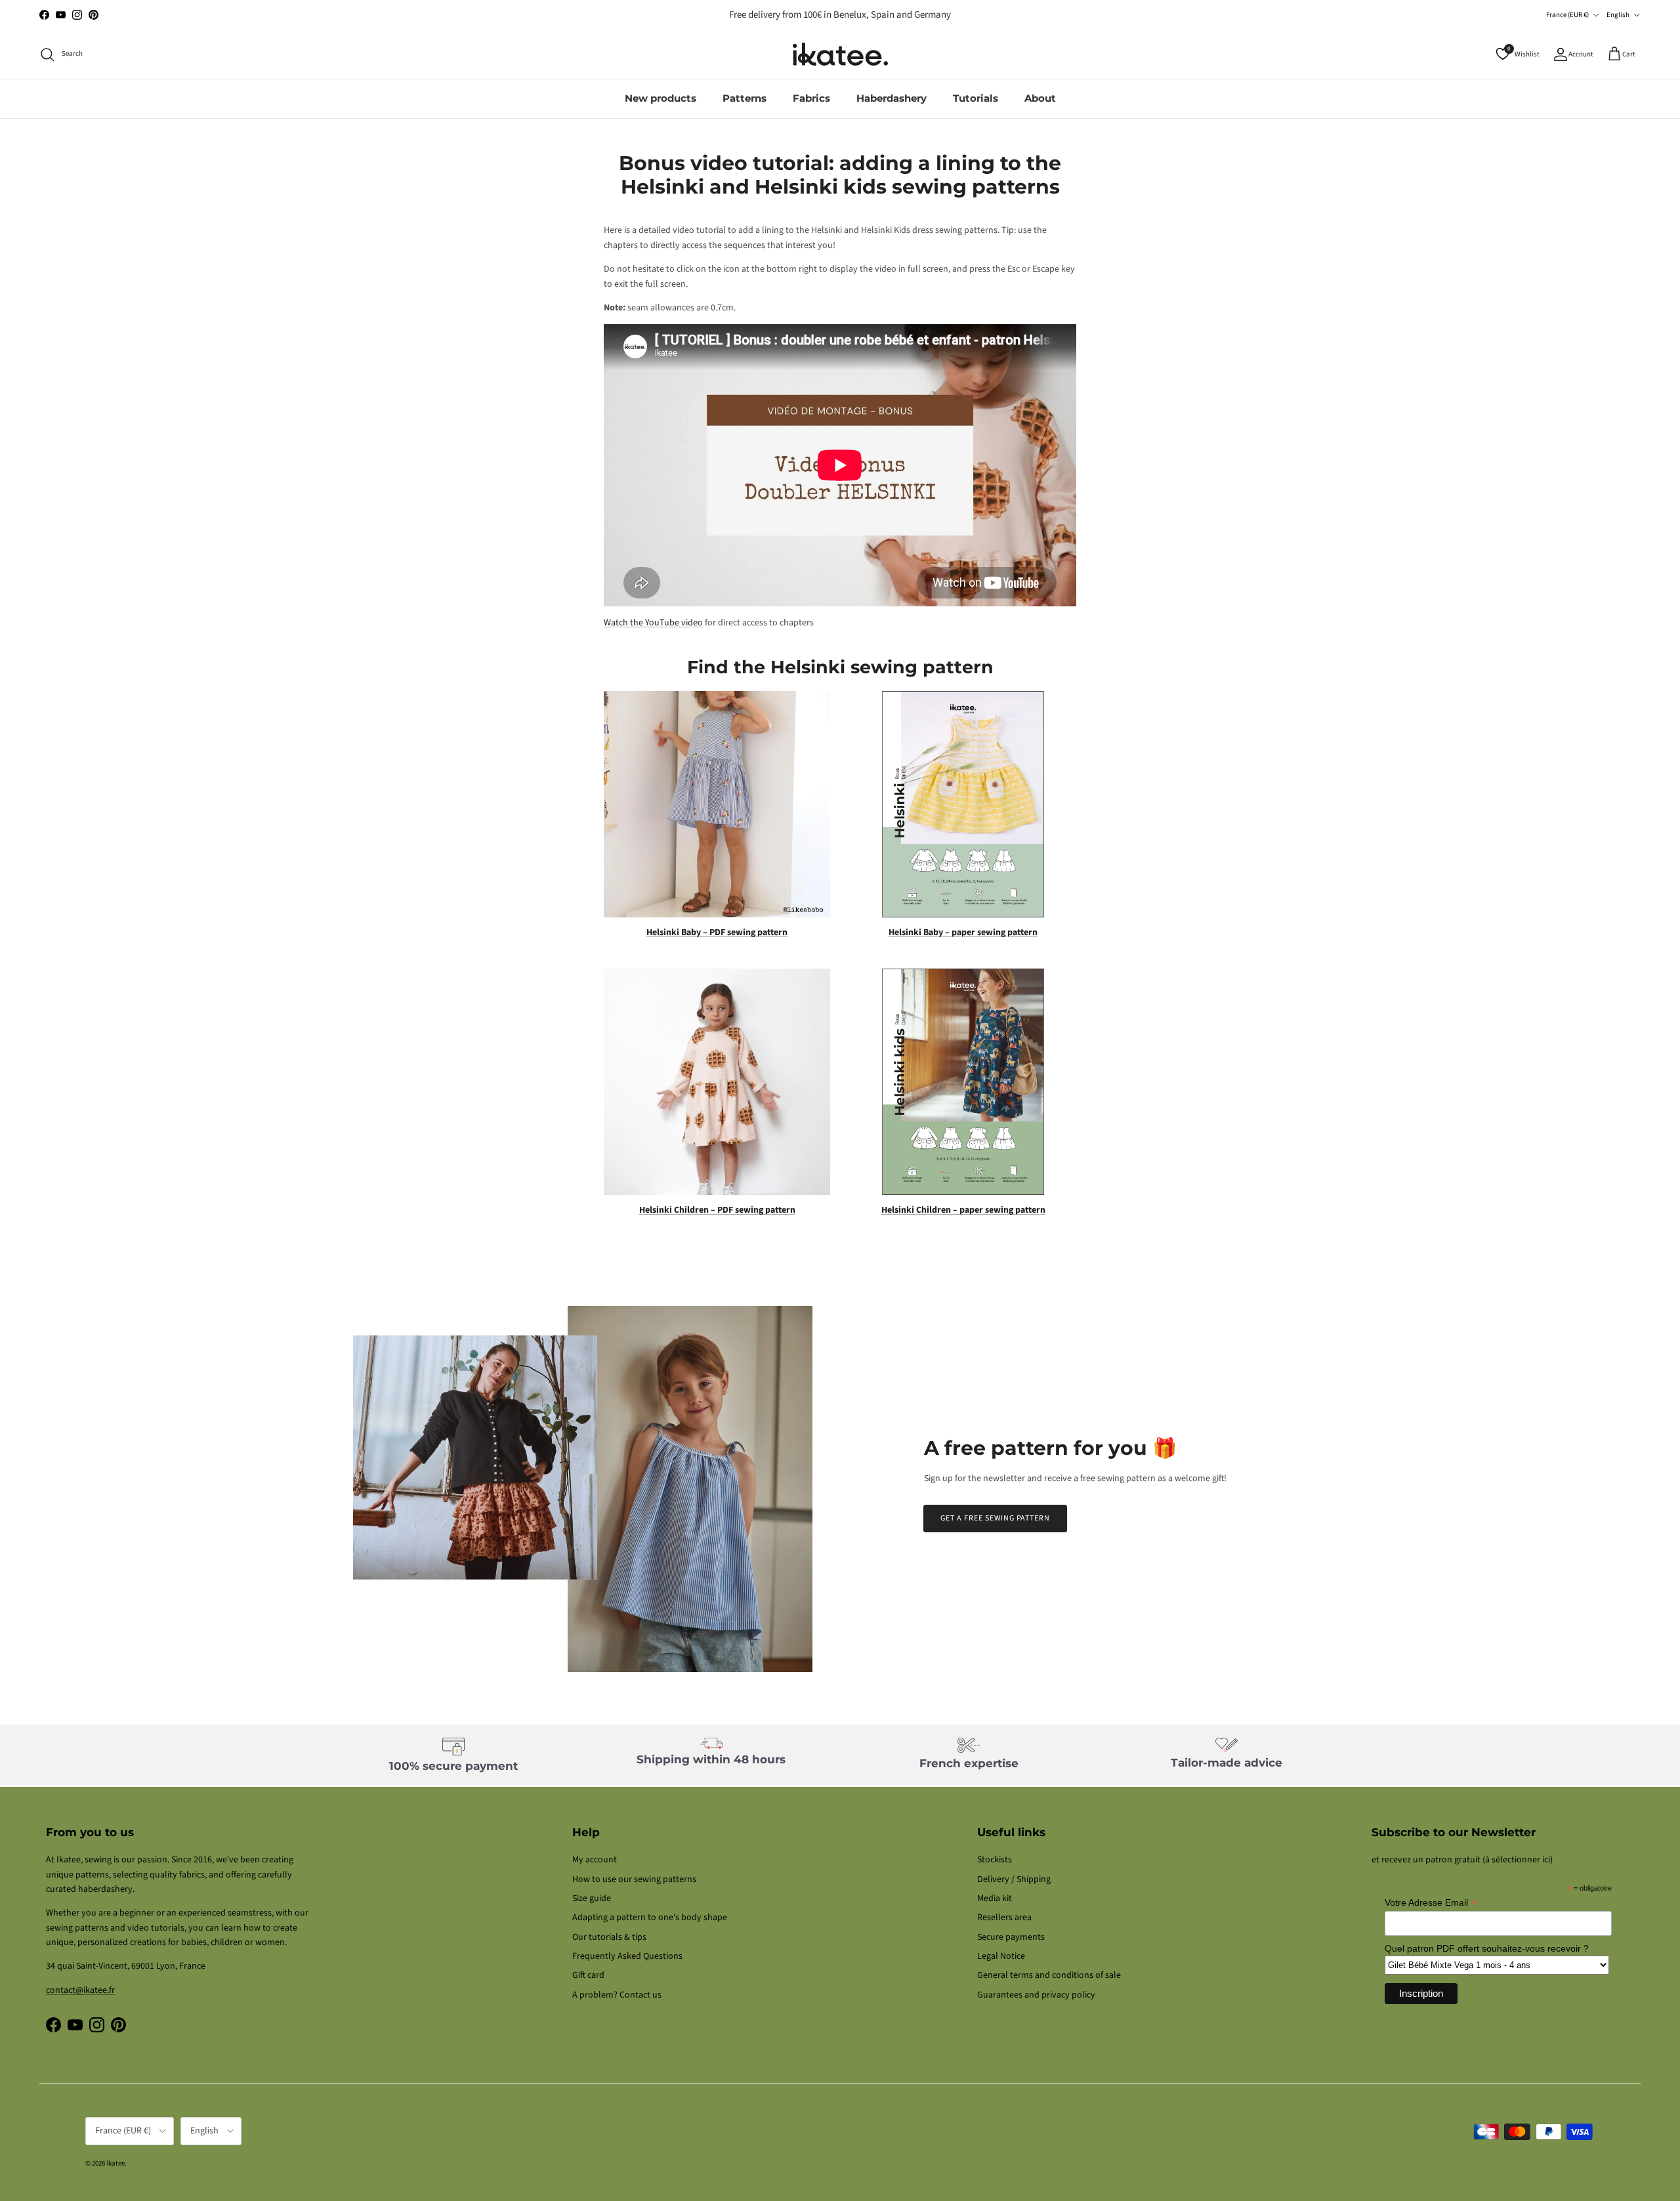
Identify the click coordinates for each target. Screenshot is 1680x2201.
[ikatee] (840, 54)
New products (661, 98)
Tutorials (976, 98)
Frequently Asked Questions (627, 1956)
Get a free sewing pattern (995, 1518)
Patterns (745, 98)
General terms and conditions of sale (1049, 1975)
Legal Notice (1001, 1956)
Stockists (995, 1860)
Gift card (588, 1975)
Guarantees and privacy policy (1036, 1995)
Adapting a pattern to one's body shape (650, 1918)
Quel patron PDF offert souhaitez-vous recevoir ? (1487, 1948)
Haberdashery (892, 98)
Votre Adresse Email (1430, 1903)
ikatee (115, 2163)
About (1040, 98)
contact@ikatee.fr (840, 15)
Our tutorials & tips (609, 1937)
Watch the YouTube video (653, 623)
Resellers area (1004, 1918)
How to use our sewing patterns (634, 1879)
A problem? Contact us (617, 1995)
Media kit (995, 1898)
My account (595, 1860)
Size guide (592, 1898)
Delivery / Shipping (1014, 1879)
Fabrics (811, 98)
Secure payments (1011, 1937)
